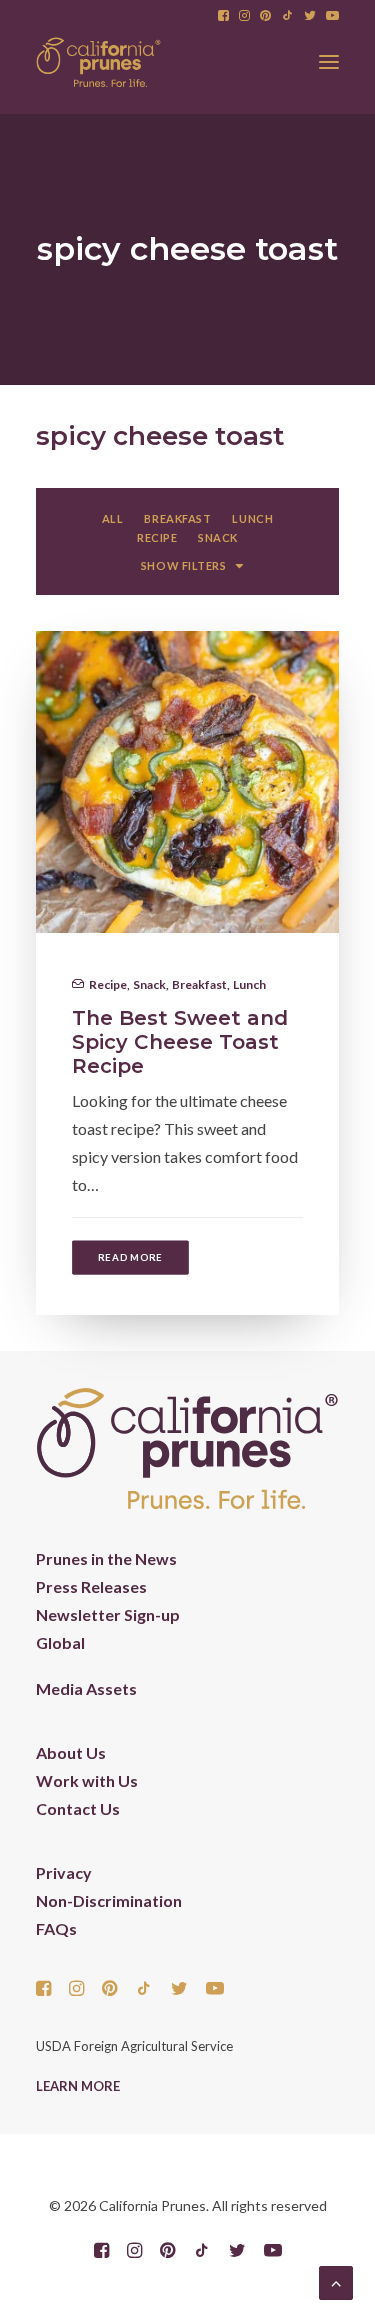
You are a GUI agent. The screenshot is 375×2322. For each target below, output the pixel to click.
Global (60, 1642)
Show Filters (184, 565)
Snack (149, 984)
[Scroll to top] (336, 2280)
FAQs (56, 1928)
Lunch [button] (252, 518)
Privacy (64, 1872)
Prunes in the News (106, 1558)
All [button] (113, 518)
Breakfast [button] (177, 518)
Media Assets (86, 1688)
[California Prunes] (98, 62)
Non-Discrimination (109, 1900)
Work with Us (87, 1780)
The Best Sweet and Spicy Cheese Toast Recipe (180, 1042)
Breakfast (199, 984)
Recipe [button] (157, 537)
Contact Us (78, 1808)
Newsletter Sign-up (108, 1614)
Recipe (108, 984)
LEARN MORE (78, 2086)
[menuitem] (223, 15)
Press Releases (91, 1586)
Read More (130, 1257)
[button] (223, 15)
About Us (71, 1752)
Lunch (249, 984)
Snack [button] (218, 537)
